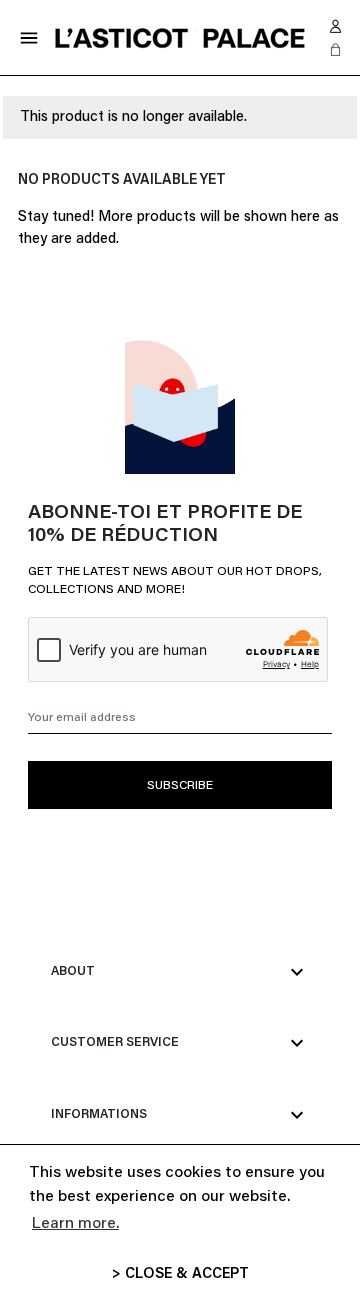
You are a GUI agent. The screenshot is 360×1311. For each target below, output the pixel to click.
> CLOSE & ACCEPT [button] (180, 1274)
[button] (336, 50)
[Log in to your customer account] (336, 26)
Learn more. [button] (75, 1224)
